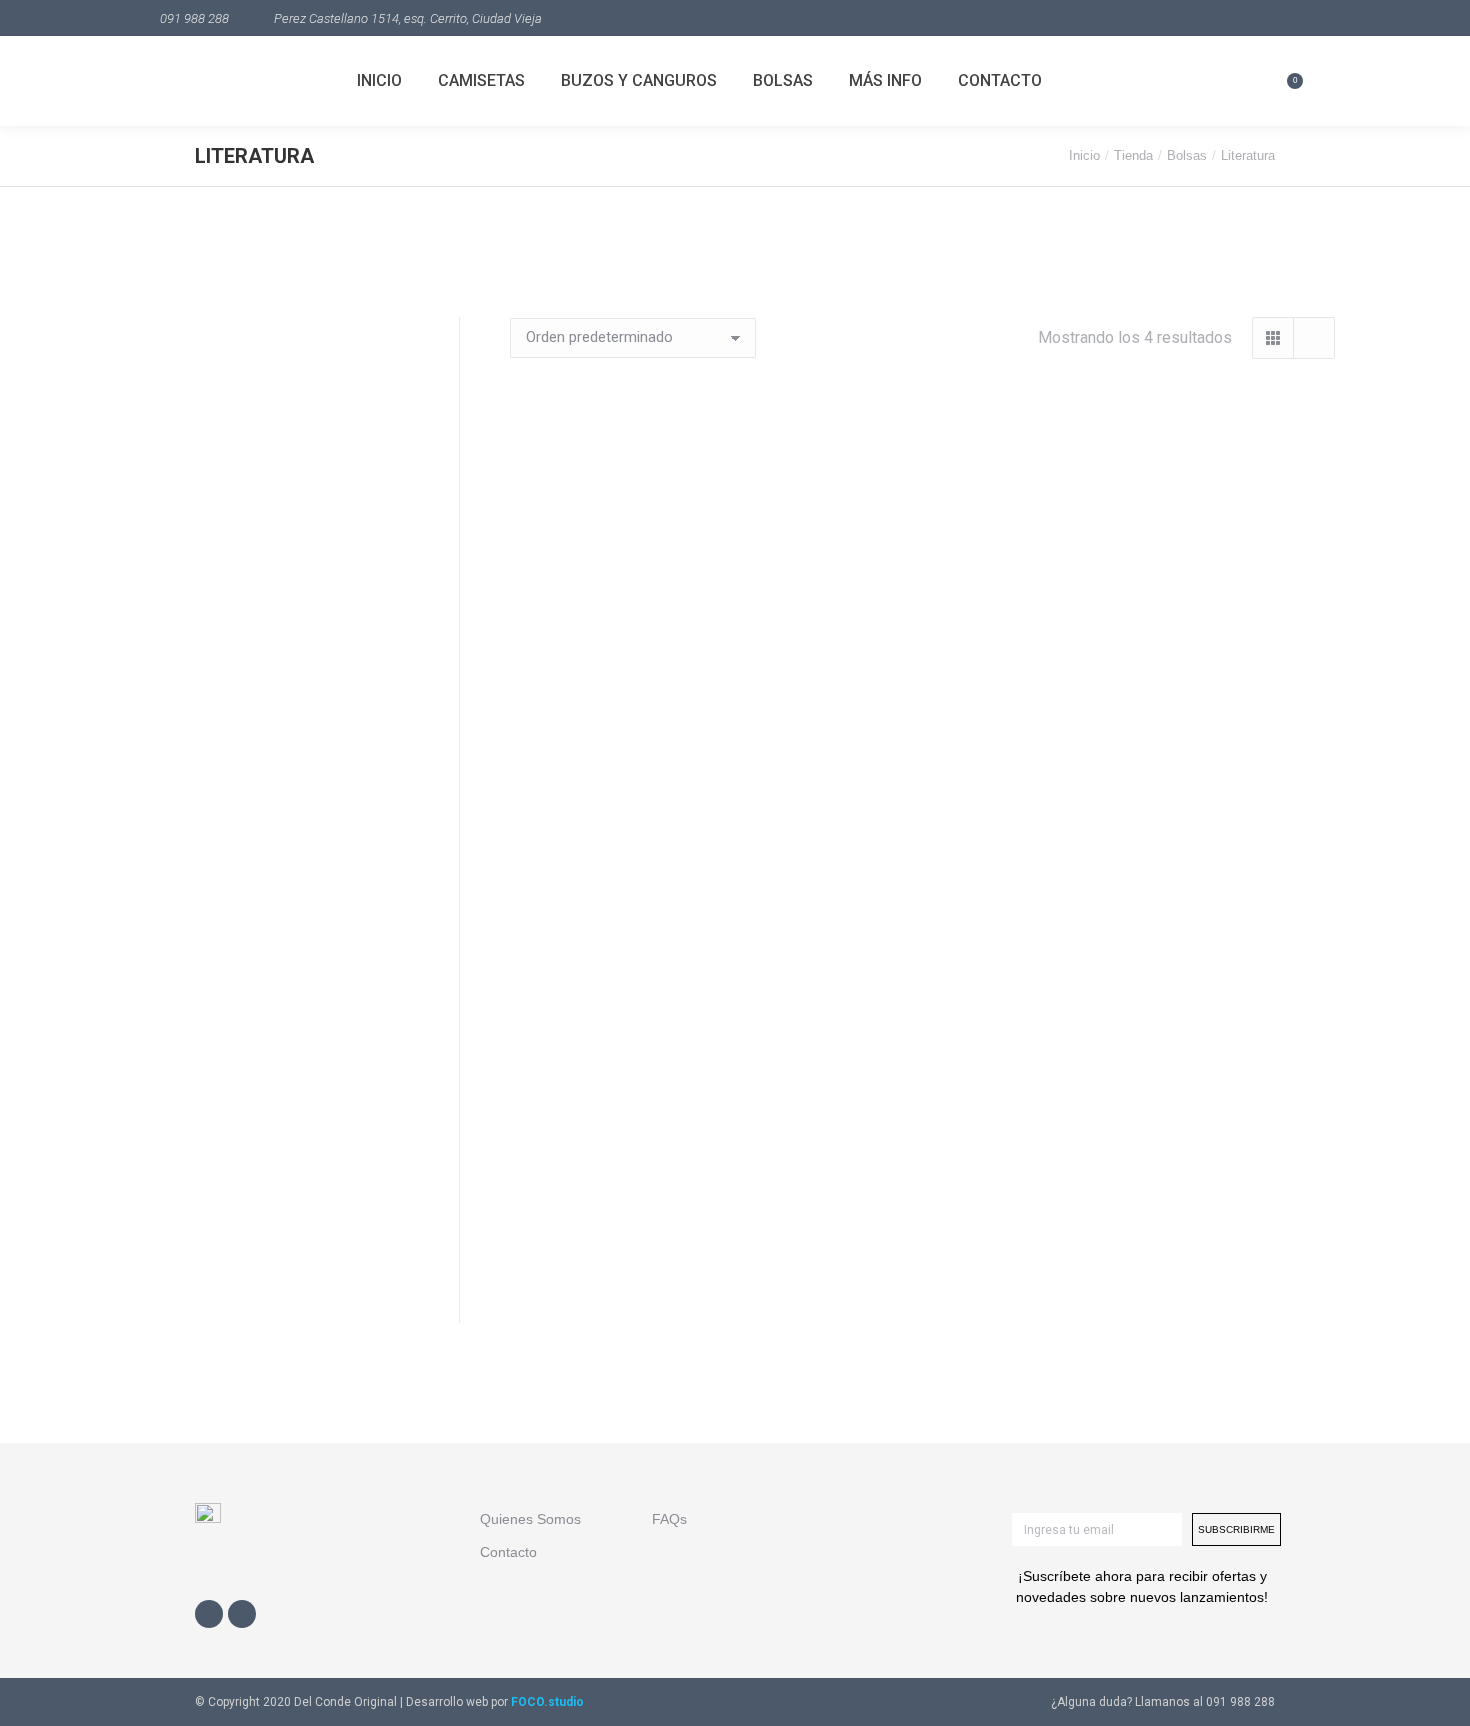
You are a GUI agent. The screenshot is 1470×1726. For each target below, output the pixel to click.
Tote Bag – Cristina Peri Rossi (636, 778)
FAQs (669, 1519)
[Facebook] (209, 1614)
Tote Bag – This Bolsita (636, 1276)
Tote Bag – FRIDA (1210, 778)
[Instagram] (242, 1614)
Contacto (508, 1552)
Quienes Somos (530, 1519)
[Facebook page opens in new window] (1291, 18)
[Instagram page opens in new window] (1322, 18)
